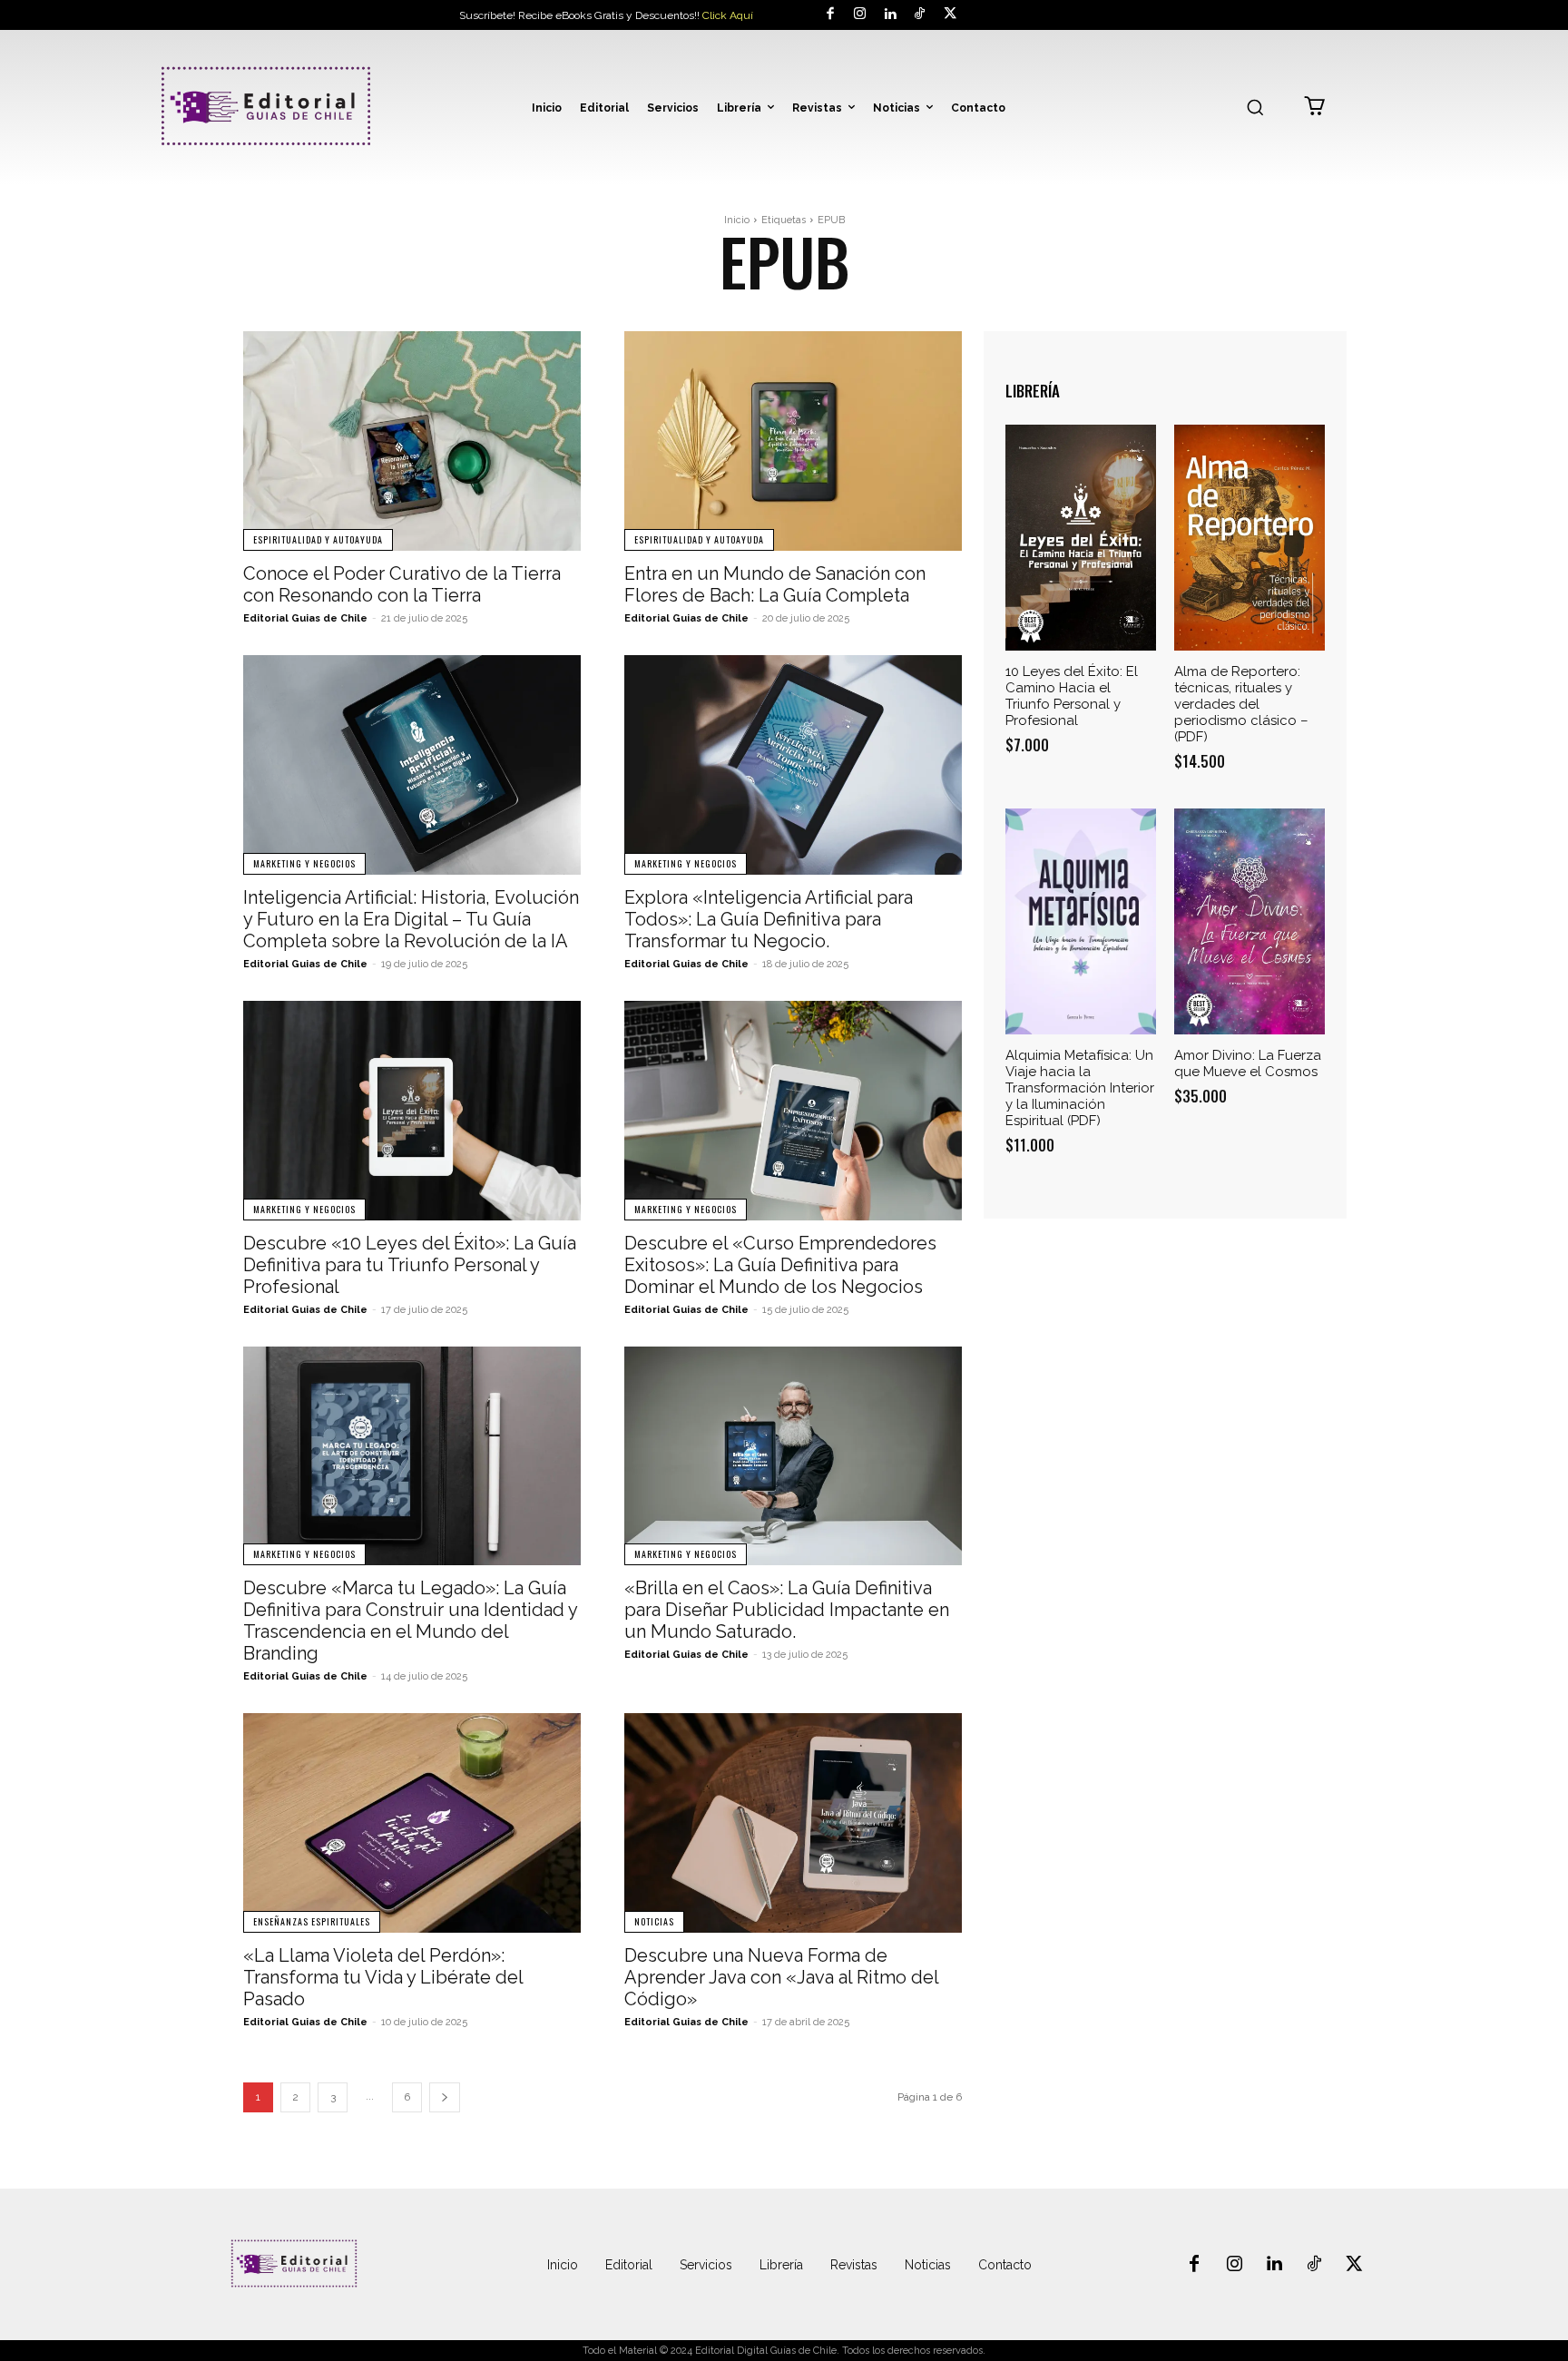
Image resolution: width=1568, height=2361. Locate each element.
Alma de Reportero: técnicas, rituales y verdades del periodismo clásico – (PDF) (1241, 704)
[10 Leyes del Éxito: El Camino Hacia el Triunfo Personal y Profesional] (1081, 538)
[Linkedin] (890, 15)
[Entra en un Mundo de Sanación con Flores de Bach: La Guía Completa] (793, 441)
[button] (1255, 107)
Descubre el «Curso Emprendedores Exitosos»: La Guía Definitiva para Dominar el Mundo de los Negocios (780, 1265)
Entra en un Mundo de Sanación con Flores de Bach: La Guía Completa (775, 584)
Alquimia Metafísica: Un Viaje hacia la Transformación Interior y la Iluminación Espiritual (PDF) (1080, 1088)
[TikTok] (920, 15)
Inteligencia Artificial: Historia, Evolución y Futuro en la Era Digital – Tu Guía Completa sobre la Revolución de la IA (411, 919)
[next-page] (445, 2097)
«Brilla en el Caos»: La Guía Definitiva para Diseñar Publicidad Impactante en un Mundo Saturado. (787, 1610)
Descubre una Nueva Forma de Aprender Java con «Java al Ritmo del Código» (782, 1977)
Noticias (654, 1921)
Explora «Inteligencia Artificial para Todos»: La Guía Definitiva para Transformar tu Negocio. (769, 919)
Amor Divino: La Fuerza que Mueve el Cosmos (1248, 1063)
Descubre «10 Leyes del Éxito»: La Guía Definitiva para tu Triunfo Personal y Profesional (410, 1265)
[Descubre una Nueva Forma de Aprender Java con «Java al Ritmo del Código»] (793, 1823)
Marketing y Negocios (304, 863)
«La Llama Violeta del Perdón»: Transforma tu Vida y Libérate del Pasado (383, 1977)
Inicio (737, 220)
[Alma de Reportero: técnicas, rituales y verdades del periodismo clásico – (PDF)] (1249, 538)
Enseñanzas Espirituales (312, 1921)
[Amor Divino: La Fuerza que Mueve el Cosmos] (1249, 921)
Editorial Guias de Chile (305, 618)
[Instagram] (860, 15)
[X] (950, 15)
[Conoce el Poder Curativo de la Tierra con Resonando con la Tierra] (412, 441)
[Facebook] (830, 15)
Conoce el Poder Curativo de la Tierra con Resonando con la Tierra (402, 584)
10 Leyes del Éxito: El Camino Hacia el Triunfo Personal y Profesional (1072, 696)
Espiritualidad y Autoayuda (318, 539)
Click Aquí (728, 15)
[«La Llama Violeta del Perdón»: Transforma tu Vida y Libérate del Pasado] (412, 1823)
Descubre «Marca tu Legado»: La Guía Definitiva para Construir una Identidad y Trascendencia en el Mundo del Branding (411, 1621)
